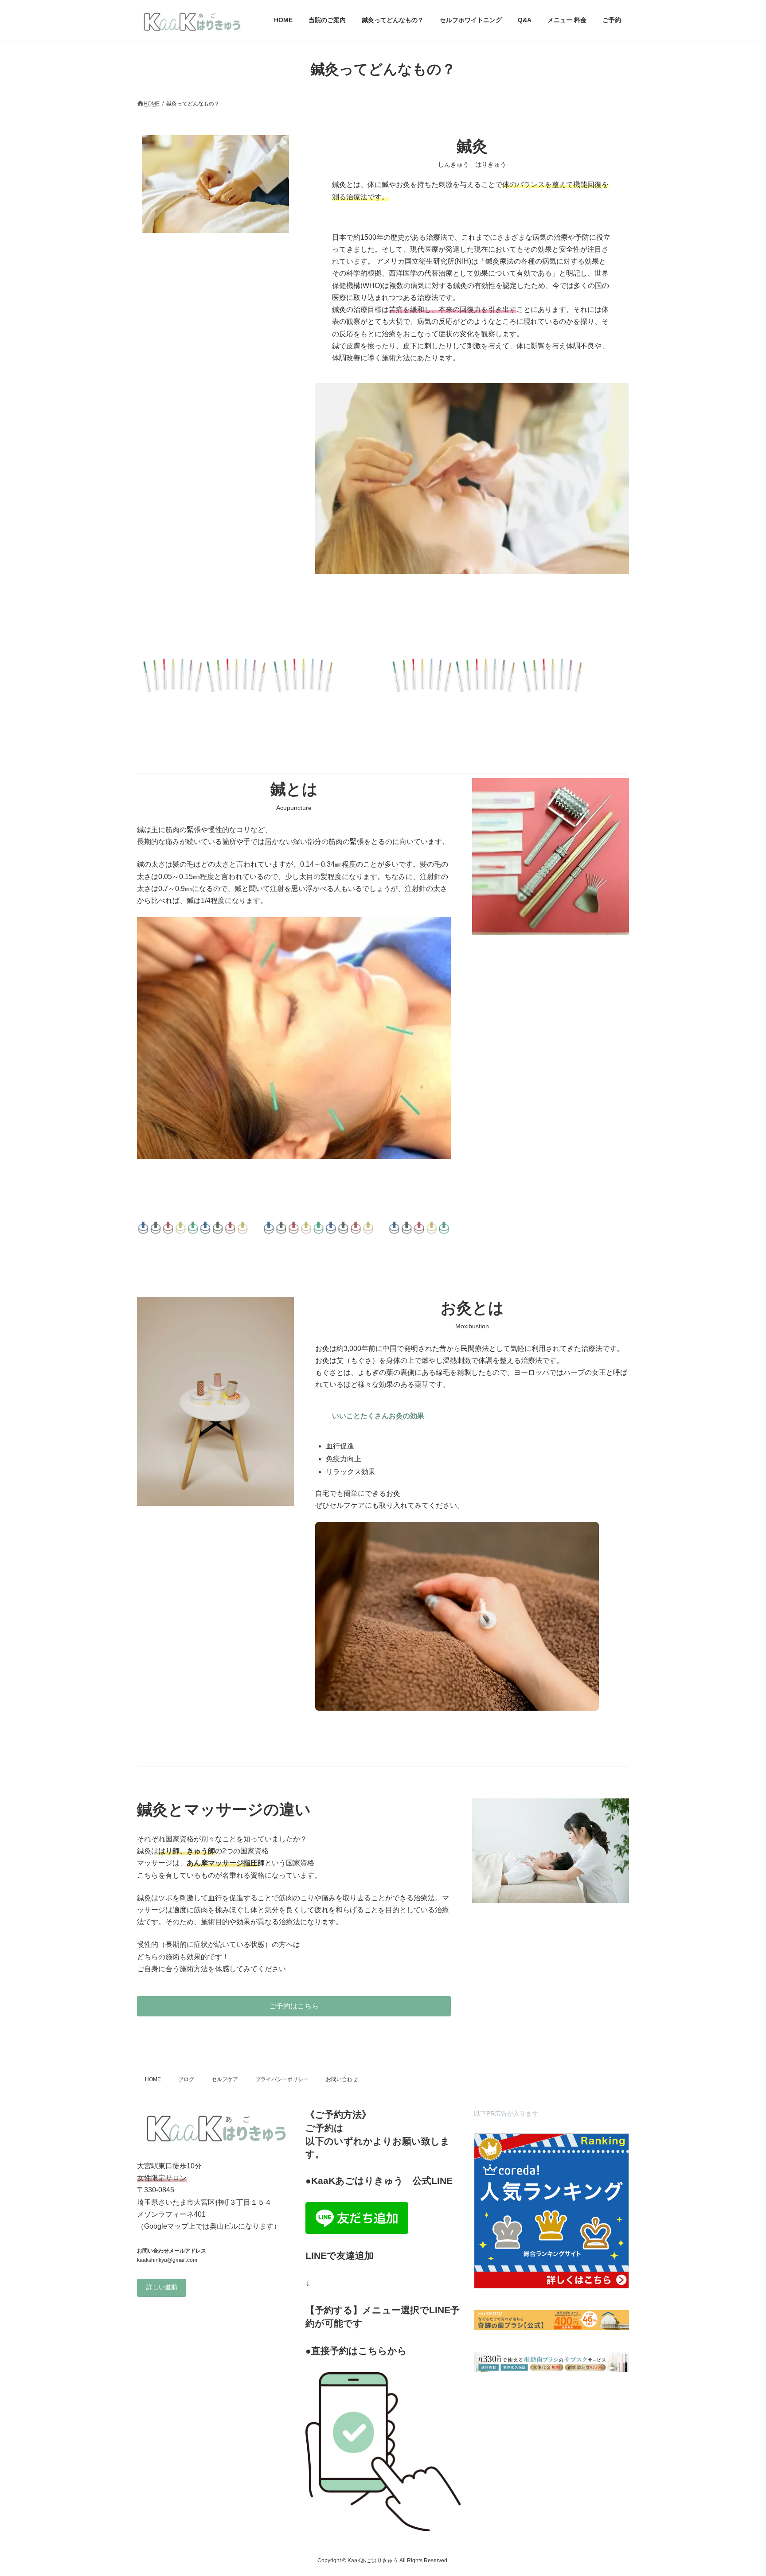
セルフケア (225, 2079)
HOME (153, 2079)
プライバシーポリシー (282, 2079)
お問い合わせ (342, 2079)
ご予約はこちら (294, 2006)
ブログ (186, 2079)
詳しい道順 (162, 2288)
